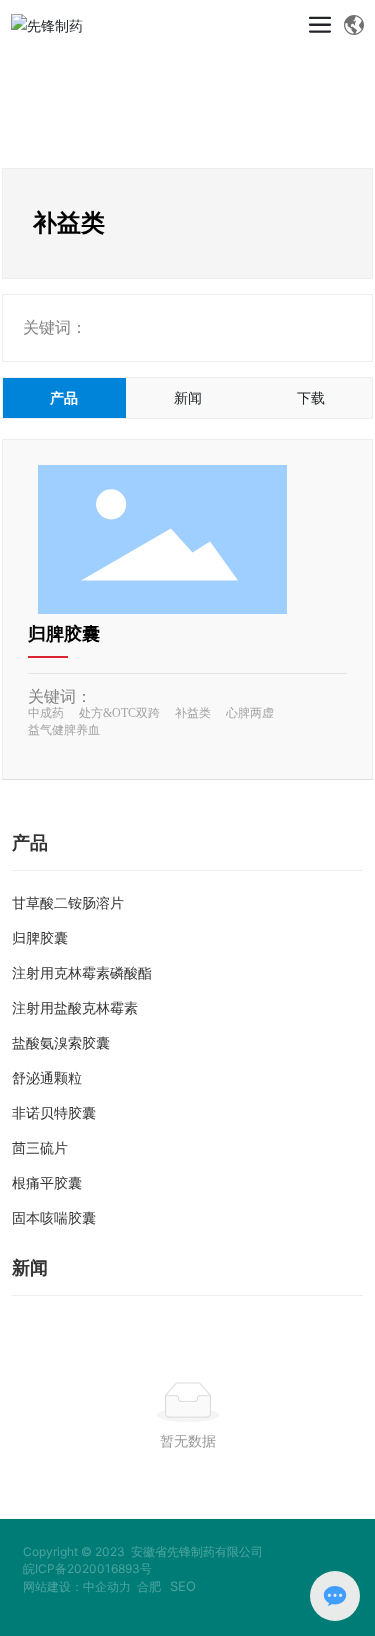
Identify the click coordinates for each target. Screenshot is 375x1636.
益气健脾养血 (64, 730)
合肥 (149, 1586)
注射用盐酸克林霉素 (75, 1008)
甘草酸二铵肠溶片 (68, 903)
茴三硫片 (40, 1148)
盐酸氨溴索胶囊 (61, 1043)
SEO (183, 1586)
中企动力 (107, 1586)
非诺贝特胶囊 (54, 1113)
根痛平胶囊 (47, 1183)
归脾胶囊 (64, 634)
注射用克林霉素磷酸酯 (82, 973)
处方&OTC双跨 (119, 713)
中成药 (46, 713)
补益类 (193, 713)
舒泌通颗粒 (47, 1078)
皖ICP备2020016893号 (87, 1568)
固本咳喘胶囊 (54, 1218)
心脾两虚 (250, 713)
